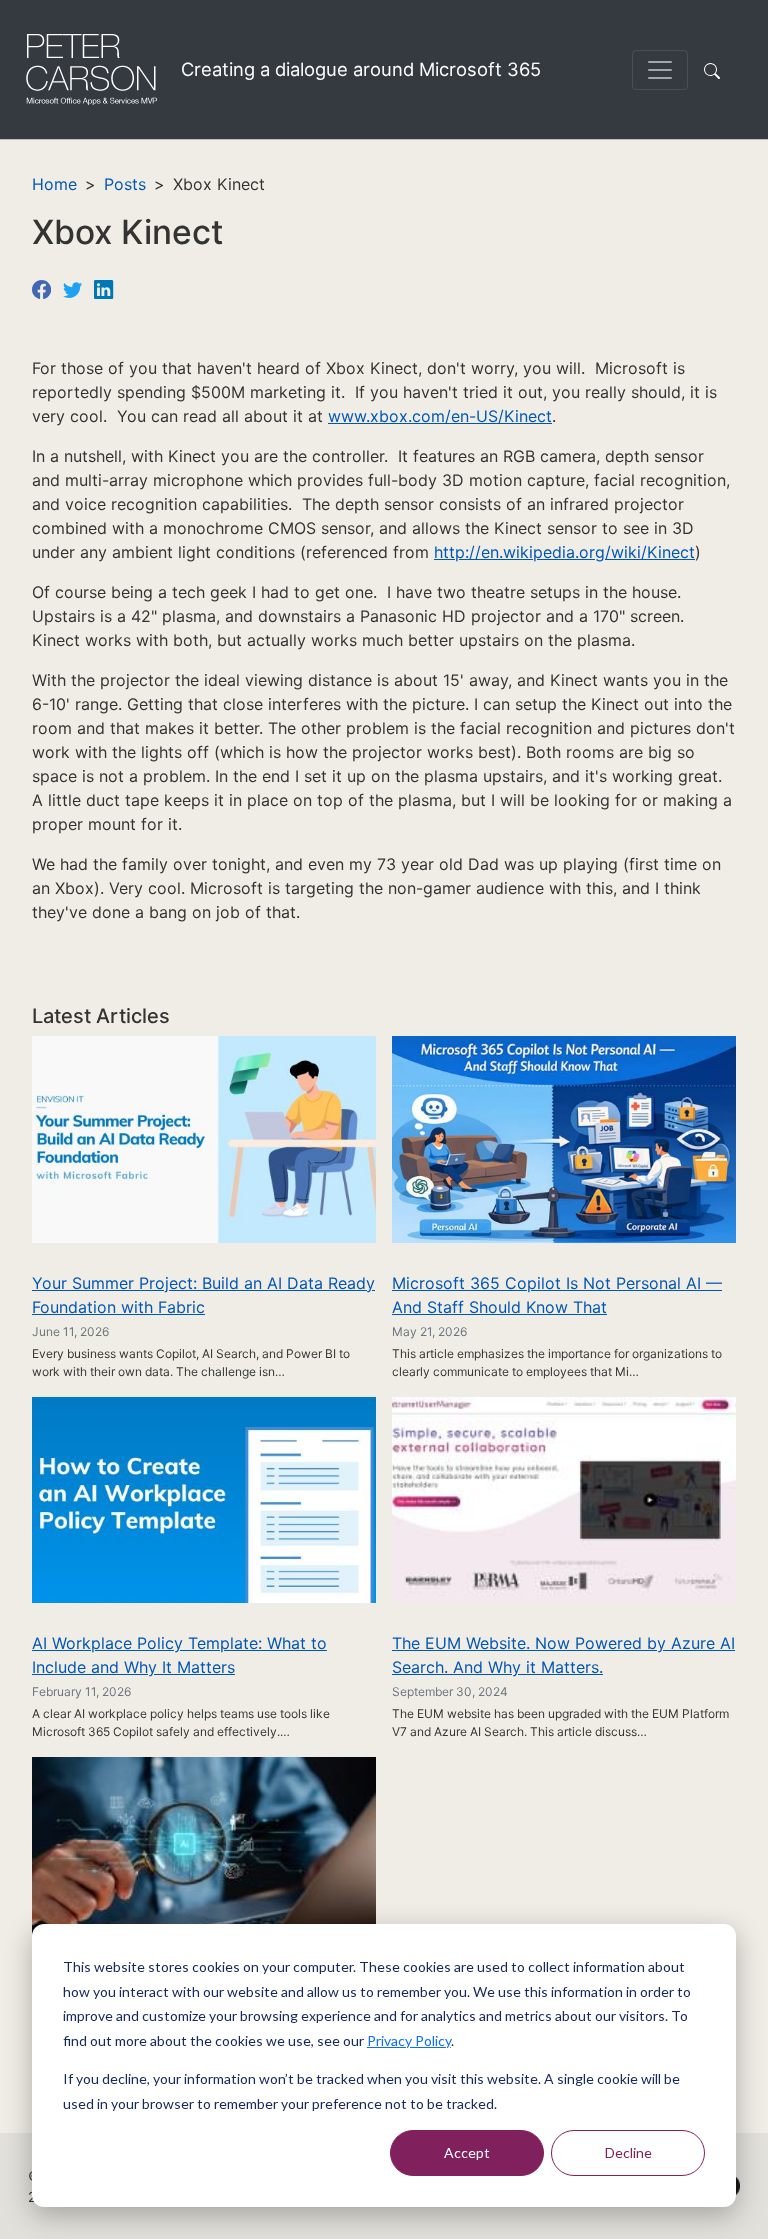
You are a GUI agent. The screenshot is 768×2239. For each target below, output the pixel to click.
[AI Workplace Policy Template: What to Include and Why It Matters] (204, 1498)
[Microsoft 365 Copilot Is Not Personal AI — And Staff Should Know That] (564, 1138)
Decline (628, 2152)
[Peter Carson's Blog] (90, 69)
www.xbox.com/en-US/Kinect (440, 416)
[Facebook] (41, 288)
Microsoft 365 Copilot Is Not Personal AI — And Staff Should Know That (557, 1295)
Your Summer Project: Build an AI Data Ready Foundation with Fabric (203, 1295)
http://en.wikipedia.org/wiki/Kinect (564, 552)
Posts (125, 184)
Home (54, 184)
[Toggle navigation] (660, 70)
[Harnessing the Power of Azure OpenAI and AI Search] (204, 1859)
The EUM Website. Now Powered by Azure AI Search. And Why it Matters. (563, 1655)
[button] (716, 70)
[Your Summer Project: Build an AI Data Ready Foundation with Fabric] (204, 1138)
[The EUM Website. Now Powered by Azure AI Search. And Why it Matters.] (564, 1498)
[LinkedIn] (103, 288)
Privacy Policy (409, 2040)
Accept (467, 2152)
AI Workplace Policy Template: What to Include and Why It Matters (179, 1655)
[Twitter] (72, 288)
